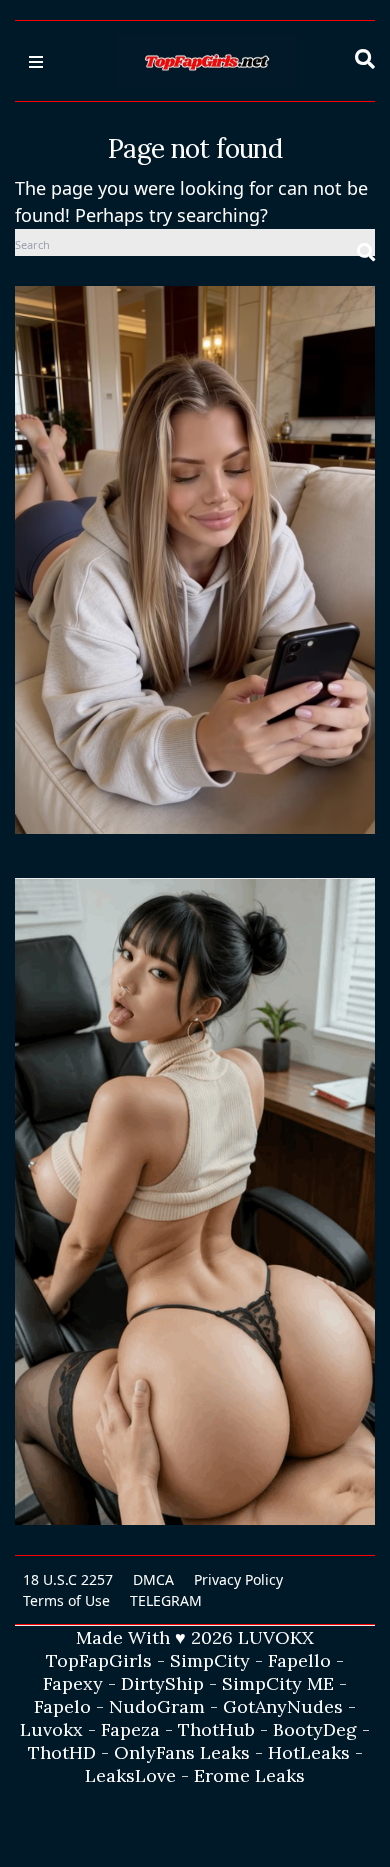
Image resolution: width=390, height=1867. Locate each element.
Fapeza (130, 1729)
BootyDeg (315, 1729)
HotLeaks (309, 1752)
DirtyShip (162, 1683)
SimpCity (210, 1660)
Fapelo (62, 1706)
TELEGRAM (166, 1600)
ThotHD (62, 1752)
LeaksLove (130, 1775)
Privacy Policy (238, 1579)
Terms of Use (66, 1600)
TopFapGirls (99, 1660)
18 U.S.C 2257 (68, 1579)
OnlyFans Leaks (182, 1752)
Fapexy (73, 1683)
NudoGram (157, 1706)
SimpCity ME (278, 1683)
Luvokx (51, 1729)
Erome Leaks (249, 1775)
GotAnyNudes (283, 1706)
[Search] (366, 242)
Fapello (299, 1660)
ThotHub (216, 1729)
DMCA (153, 1579)
